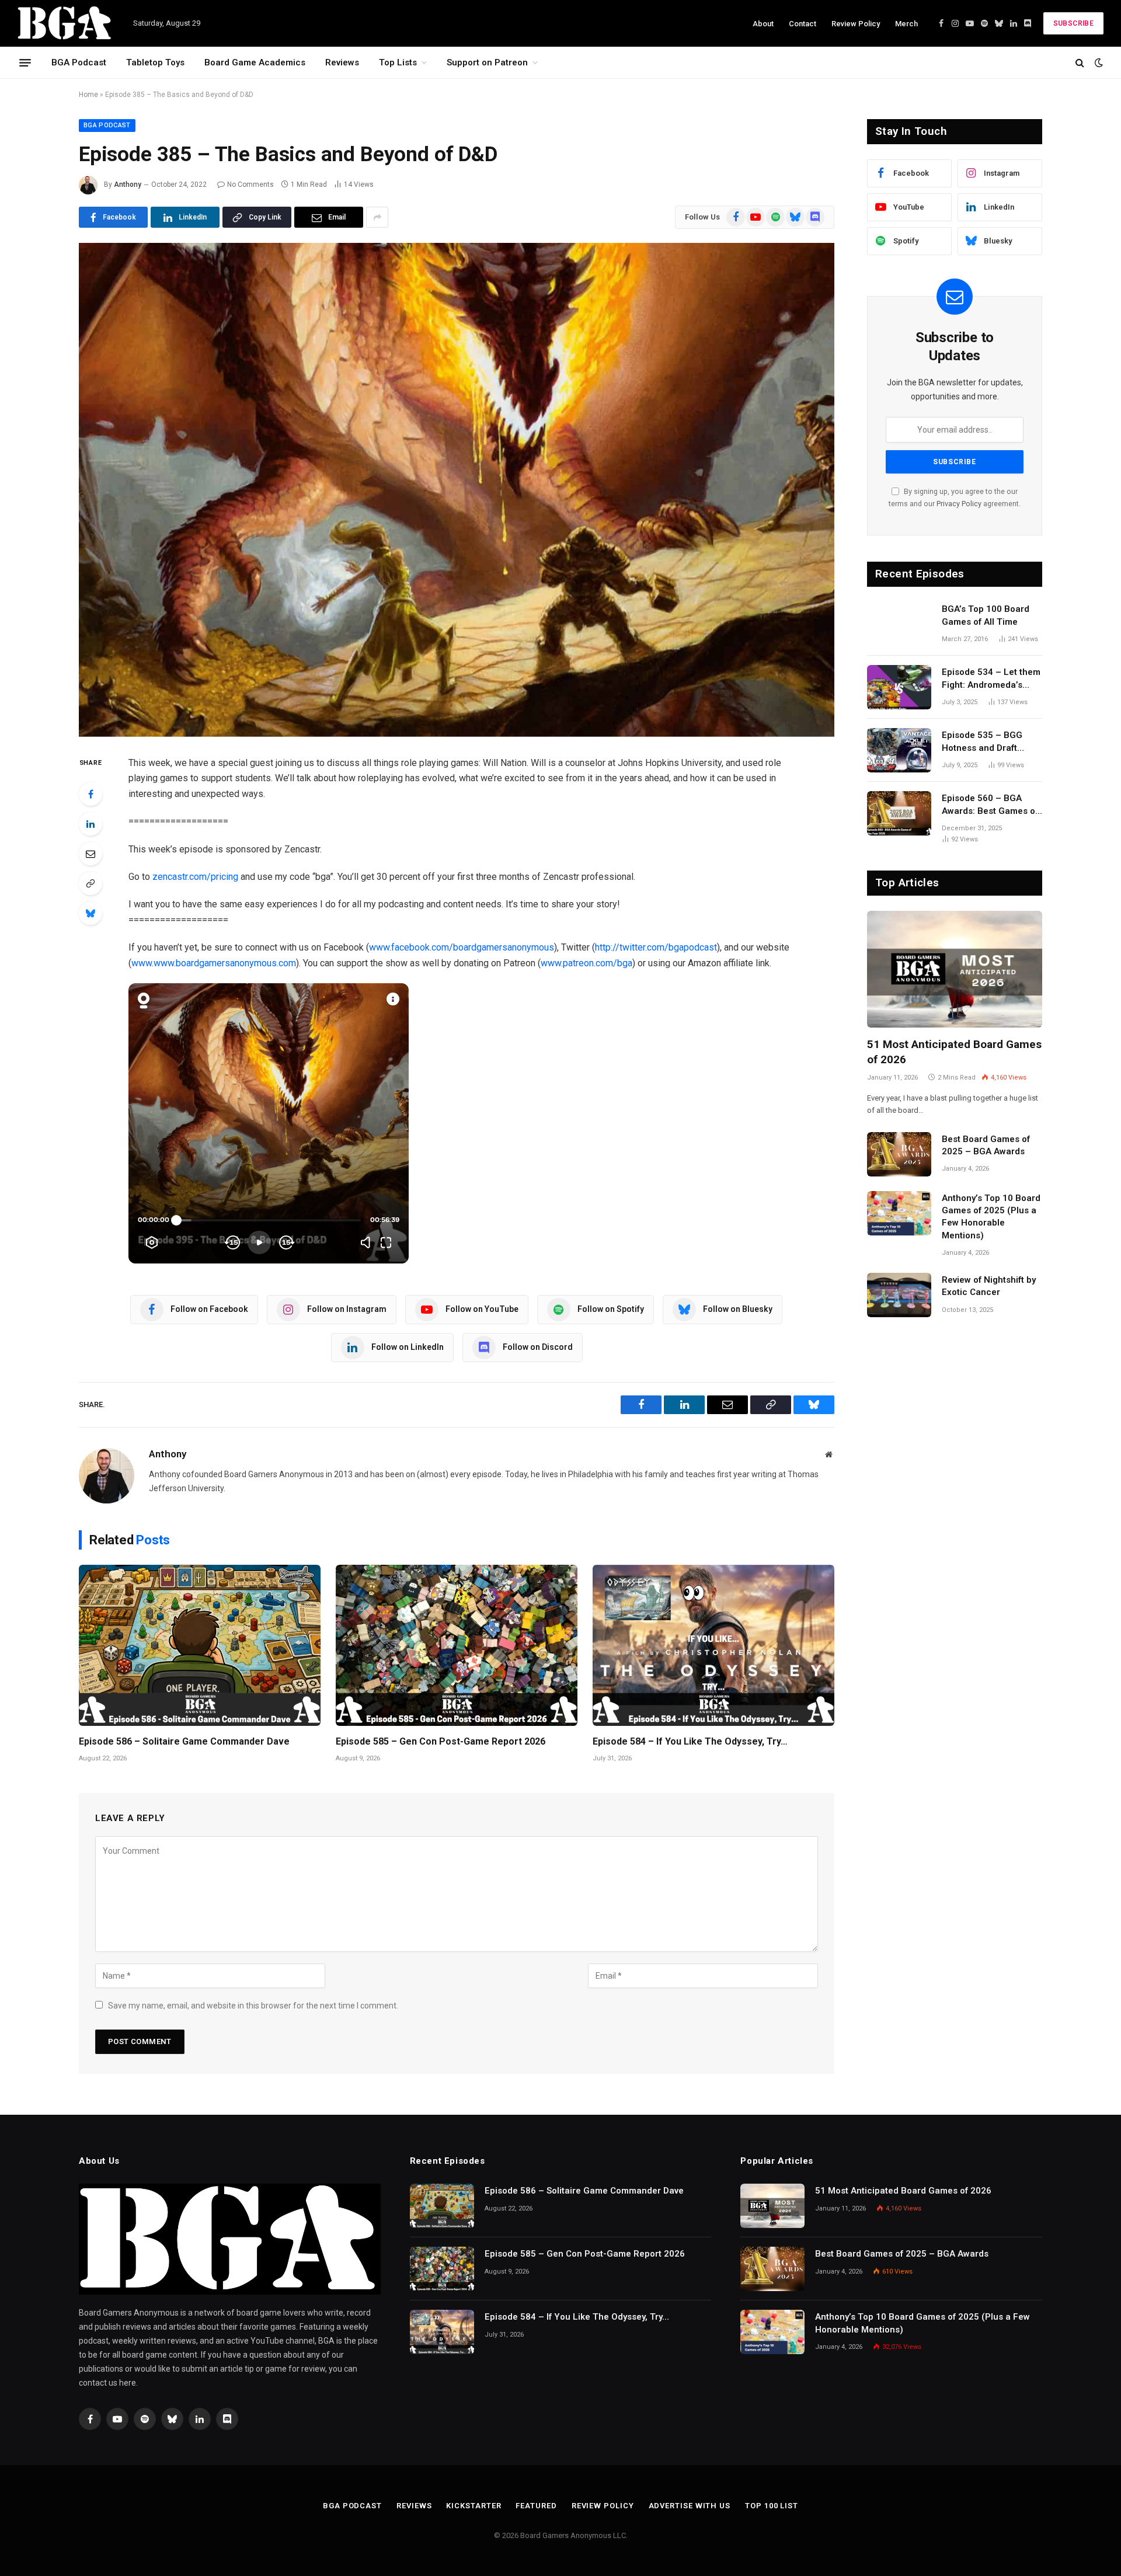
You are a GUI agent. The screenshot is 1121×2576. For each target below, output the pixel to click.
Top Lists (398, 62)
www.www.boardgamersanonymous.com (214, 963)
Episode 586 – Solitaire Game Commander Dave (184, 1741)
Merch (906, 24)
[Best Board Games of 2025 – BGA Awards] (899, 1154)
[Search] (1080, 63)
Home (88, 95)
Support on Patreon (487, 62)
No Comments (250, 185)
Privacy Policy (959, 504)
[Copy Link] (90, 883)
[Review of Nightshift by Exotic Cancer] (899, 1295)
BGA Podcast (79, 62)
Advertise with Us (690, 2506)
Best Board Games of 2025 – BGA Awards (986, 1145)
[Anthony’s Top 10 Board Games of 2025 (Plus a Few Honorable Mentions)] (899, 1213)
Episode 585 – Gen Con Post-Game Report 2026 (441, 1741)
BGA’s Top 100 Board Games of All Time (986, 615)
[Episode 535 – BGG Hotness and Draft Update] (899, 750)
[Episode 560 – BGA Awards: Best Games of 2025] (899, 813)
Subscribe (1073, 23)
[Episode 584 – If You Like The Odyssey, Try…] (713, 1645)
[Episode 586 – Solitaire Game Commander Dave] (200, 1645)
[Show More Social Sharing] (377, 217)
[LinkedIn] (90, 824)
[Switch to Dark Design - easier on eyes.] (1098, 62)
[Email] (90, 854)
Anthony (128, 185)
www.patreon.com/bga (586, 963)
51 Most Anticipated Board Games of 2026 (954, 1052)
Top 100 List (772, 2506)
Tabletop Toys (155, 62)
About (763, 24)
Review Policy (856, 24)
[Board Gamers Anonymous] (65, 23)
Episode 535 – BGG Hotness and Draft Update (982, 742)
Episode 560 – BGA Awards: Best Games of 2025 (990, 805)
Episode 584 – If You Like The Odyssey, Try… (690, 1741)
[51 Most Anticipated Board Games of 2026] (955, 969)
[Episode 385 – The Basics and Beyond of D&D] (457, 490)
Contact (803, 24)
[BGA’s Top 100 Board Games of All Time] (899, 624)
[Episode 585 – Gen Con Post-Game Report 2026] (457, 1645)
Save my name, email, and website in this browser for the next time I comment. (253, 2006)
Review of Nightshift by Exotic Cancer (989, 1286)
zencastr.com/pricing (195, 877)
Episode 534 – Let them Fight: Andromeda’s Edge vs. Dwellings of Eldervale (991, 679)
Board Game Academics (255, 62)
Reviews (342, 62)
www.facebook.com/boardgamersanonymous (462, 947)
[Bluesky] (90, 913)
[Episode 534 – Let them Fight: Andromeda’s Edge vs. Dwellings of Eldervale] (899, 687)
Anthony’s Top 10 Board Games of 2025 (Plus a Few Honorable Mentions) (991, 1217)
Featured (536, 2506)
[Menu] (25, 62)
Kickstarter (474, 2506)
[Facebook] (90, 794)
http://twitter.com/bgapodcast (656, 947)
